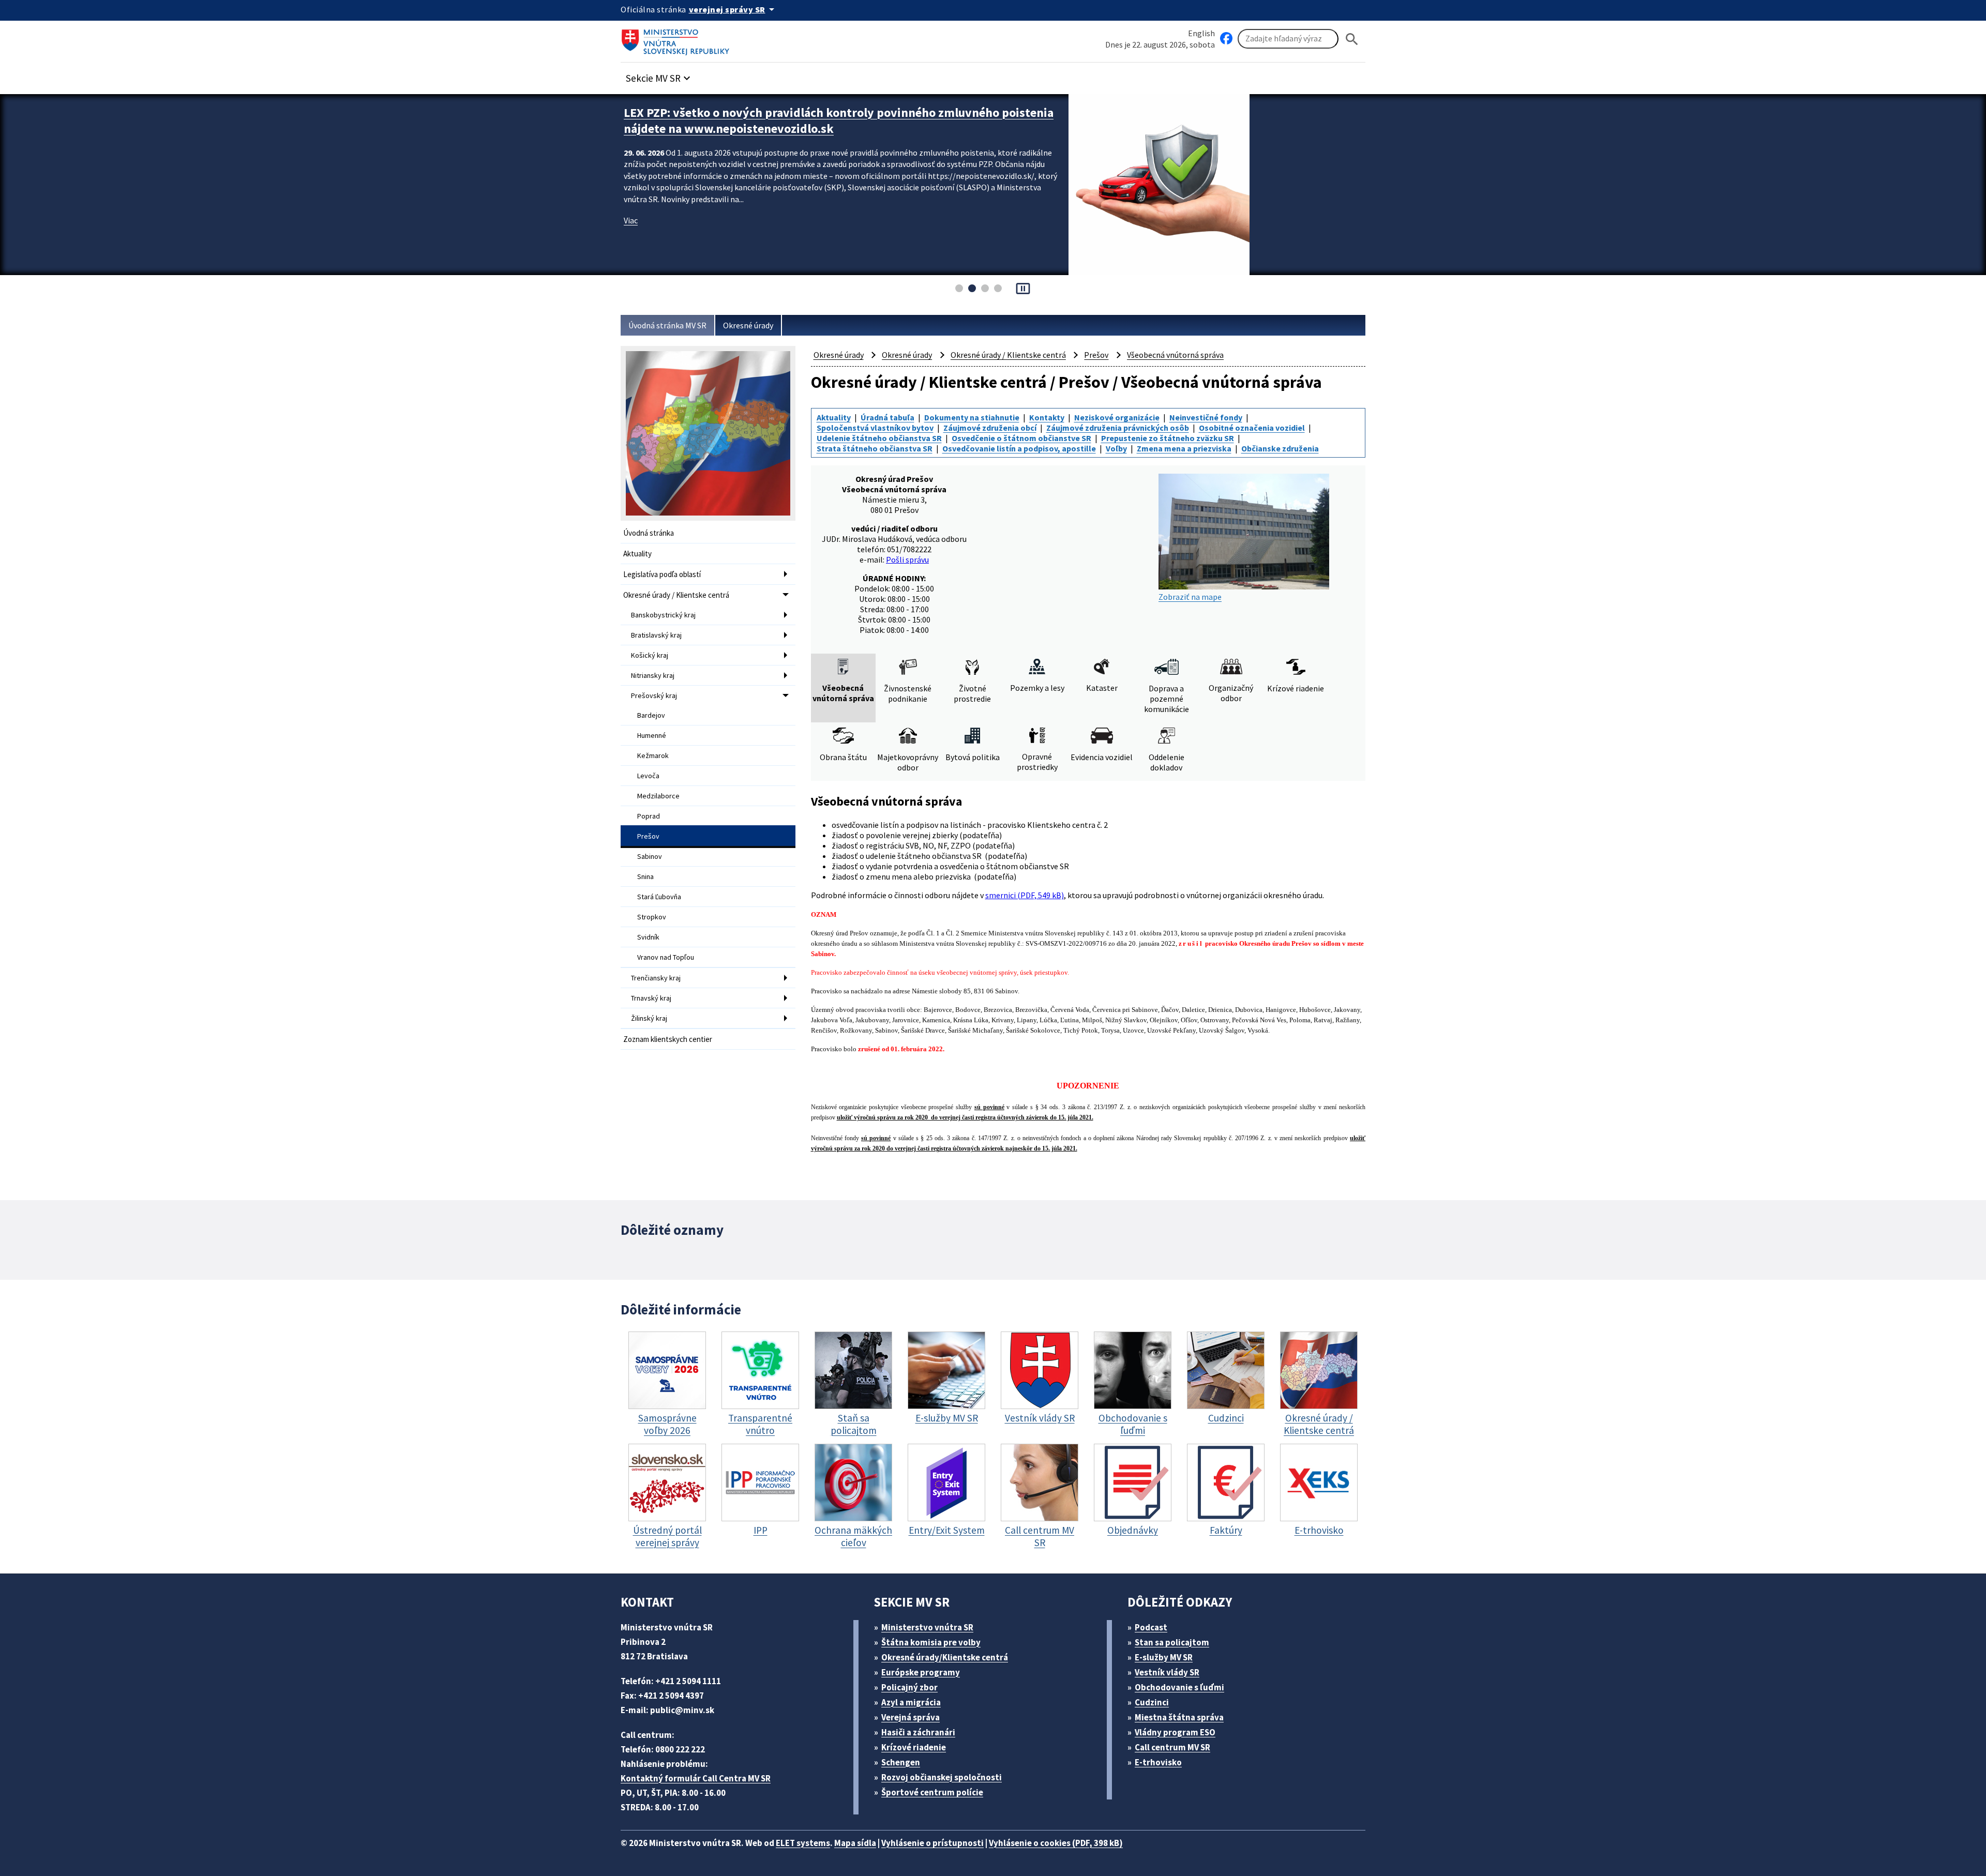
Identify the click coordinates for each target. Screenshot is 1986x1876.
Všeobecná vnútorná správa (1175, 355)
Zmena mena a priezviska (1184, 448)
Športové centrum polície (932, 1792)
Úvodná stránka (649, 533)
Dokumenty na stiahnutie (972, 417)
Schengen (901, 1762)
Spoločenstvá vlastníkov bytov (875, 428)
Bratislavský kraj (656, 635)
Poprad (649, 816)
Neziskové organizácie (1117, 417)
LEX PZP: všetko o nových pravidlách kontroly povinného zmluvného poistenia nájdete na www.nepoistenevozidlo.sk (839, 120)
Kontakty (1047, 417)
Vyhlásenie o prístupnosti (932, 1843)
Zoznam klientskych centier (668, 1039)
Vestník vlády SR (1167, 1672)
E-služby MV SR (1164, 1657)
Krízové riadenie (914, 1747)
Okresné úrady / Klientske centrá (676, 595)
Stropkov (652, 917)
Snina (645, 876)
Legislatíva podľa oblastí (662, 574)
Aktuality (637, 554)
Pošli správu (907, 559)
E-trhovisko (1158, 1762)
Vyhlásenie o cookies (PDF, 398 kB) (1056, 1843)
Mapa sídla (855, 1843)
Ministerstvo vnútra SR (927, 1627)
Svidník (648, 937)
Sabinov (650, 856)
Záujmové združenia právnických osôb (1118, 428)
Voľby (1116, 448)
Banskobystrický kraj (663, 615)
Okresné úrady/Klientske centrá (945, 1657)
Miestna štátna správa (1179, 1717)
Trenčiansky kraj (656, 978)
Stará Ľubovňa (659, 897)
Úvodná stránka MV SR (667, 325)
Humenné (652, 735)
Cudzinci (1152, 1702)
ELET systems (803, 1843)
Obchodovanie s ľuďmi (1179, 1687)
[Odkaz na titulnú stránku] (678, 39)
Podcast (1151, 1627)
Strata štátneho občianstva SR (875, 448)
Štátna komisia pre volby (931, 1642)
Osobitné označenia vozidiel (1252, 428)
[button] (659, 75)
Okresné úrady (748, 325)
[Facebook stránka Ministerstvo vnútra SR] (1226, 39)
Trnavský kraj (651, 998)
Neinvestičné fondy (1206, 417)
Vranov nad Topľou (666, 957)
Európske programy (921, 1672)
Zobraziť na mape (1190, 597)
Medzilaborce (658, 796)
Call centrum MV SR (1172, 1747)
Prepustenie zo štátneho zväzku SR (1168, 438)
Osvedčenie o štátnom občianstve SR (1021, 438)
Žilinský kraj (649, 1018)
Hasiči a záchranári (918, 1732)
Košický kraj (650, 655)
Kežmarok (653, 755)
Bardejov (651, 715)
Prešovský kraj (654, 695)
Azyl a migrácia (911, 1702)
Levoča (648, 776)
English (1201, 33)
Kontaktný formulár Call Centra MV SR (696, 1778)
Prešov (648, 836)
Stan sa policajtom (1172, 1642)
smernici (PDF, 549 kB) (1025, 895)
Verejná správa (911, 1717)
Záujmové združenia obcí (990, 428)
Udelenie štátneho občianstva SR (879, 438)
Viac (631, 220)
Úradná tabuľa (887, 417)
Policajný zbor (909, 1687)
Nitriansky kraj (653, 675)
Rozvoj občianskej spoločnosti (942, 1777)
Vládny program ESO (1175, 1732)
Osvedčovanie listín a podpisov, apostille (1019, 448)
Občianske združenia (1280, 448)
